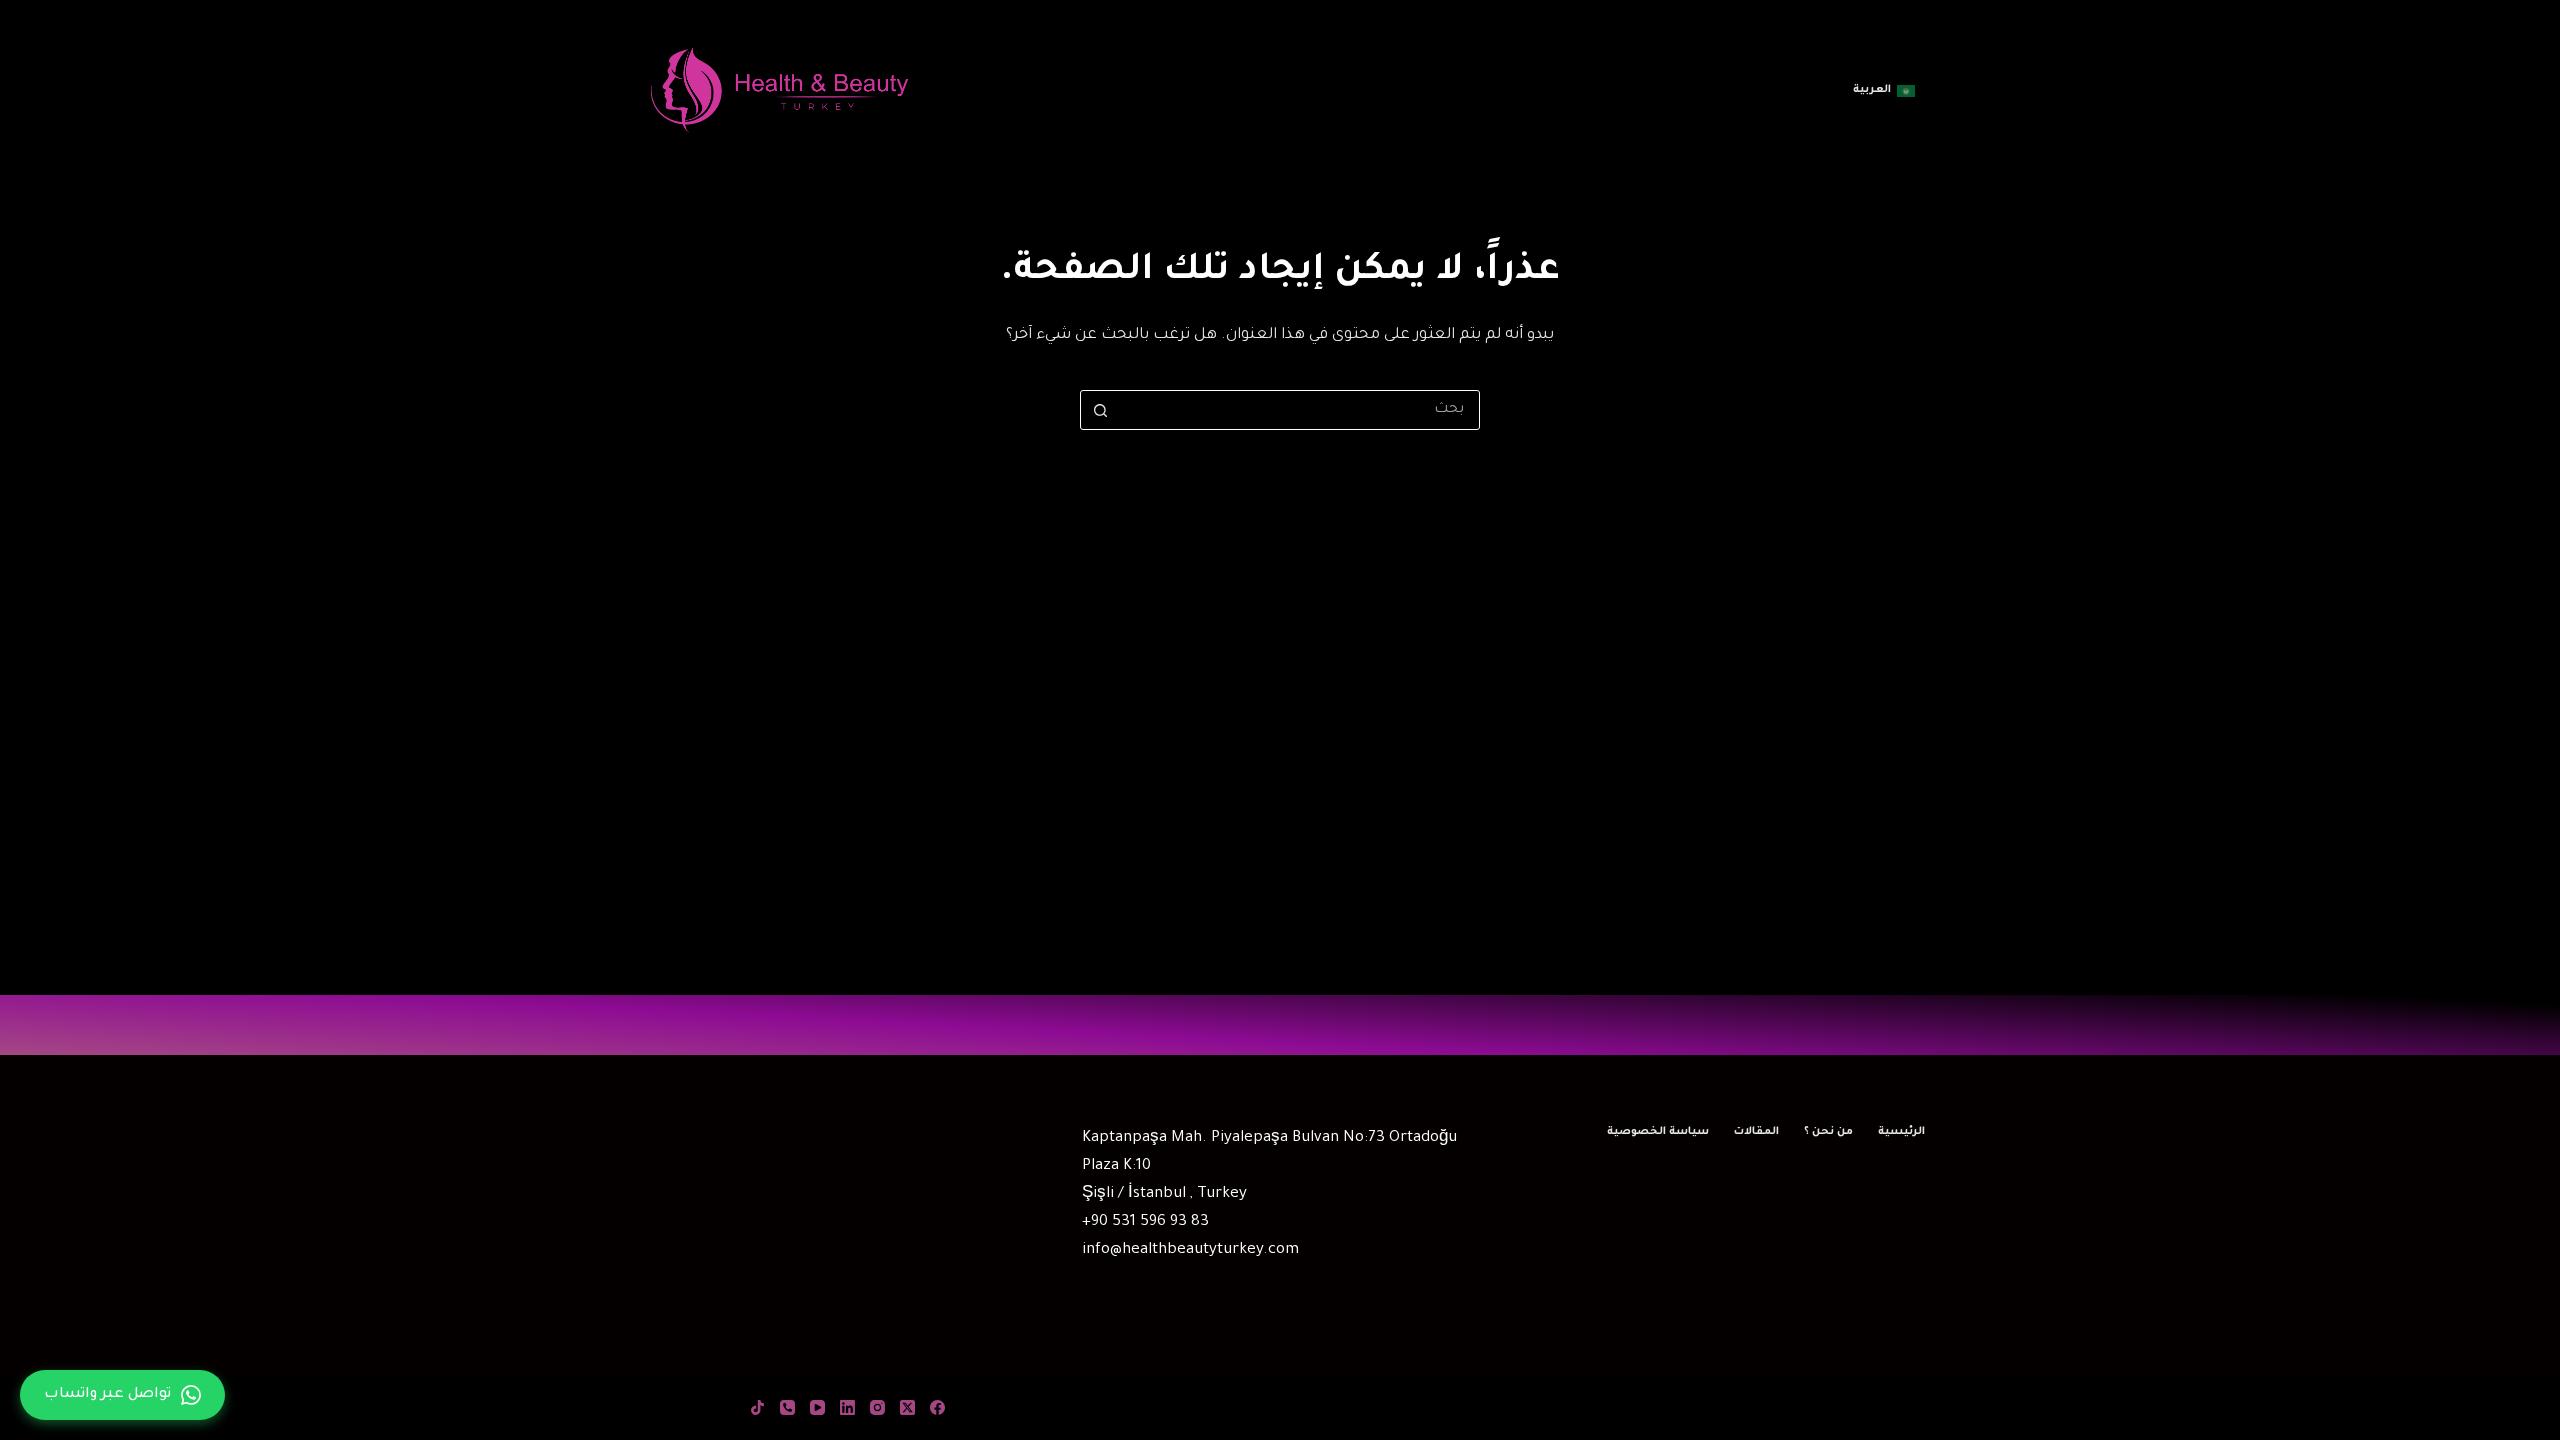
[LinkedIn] (847, 1407)
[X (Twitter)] (907, 1407)
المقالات (1756, 1132)
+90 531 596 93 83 (1145, 1222)
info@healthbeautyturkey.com (1190, 1250)
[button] (1884, 91)
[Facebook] (937, 1407)
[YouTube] (817, 1407)
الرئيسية (1901, 1132)
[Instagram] (877, 1407)
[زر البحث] (1100, 410)
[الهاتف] (787, 1407)
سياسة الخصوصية (1658, 1132)
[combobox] (1299, 410)
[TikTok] (757, 1407)
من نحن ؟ (1828, 1132)
